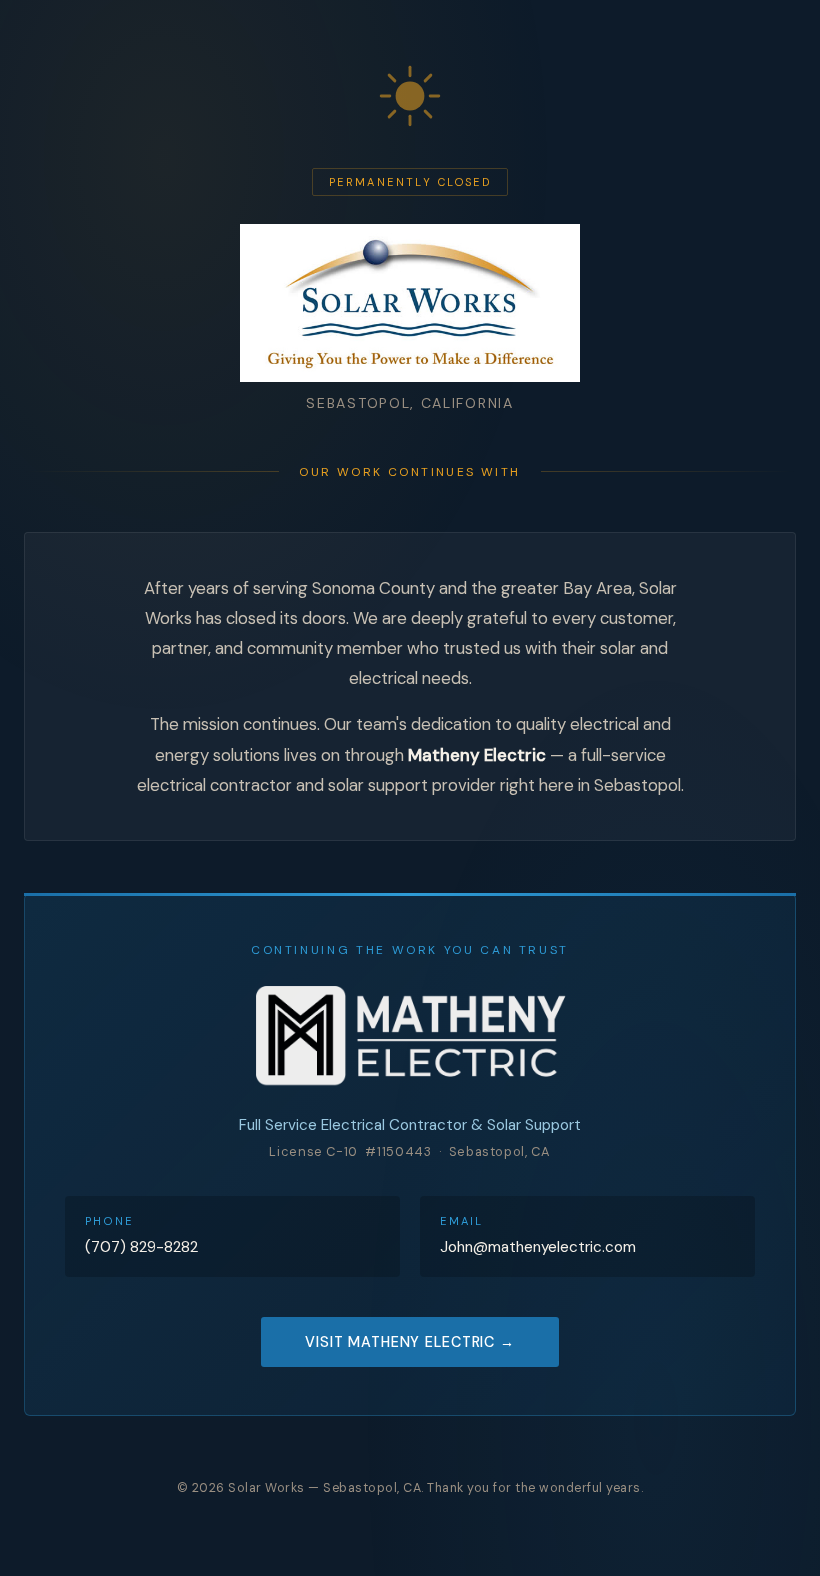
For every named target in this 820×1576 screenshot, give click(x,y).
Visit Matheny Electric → (410, 1342)
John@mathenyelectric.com (538, 1247)
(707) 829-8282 (141, 1247)
